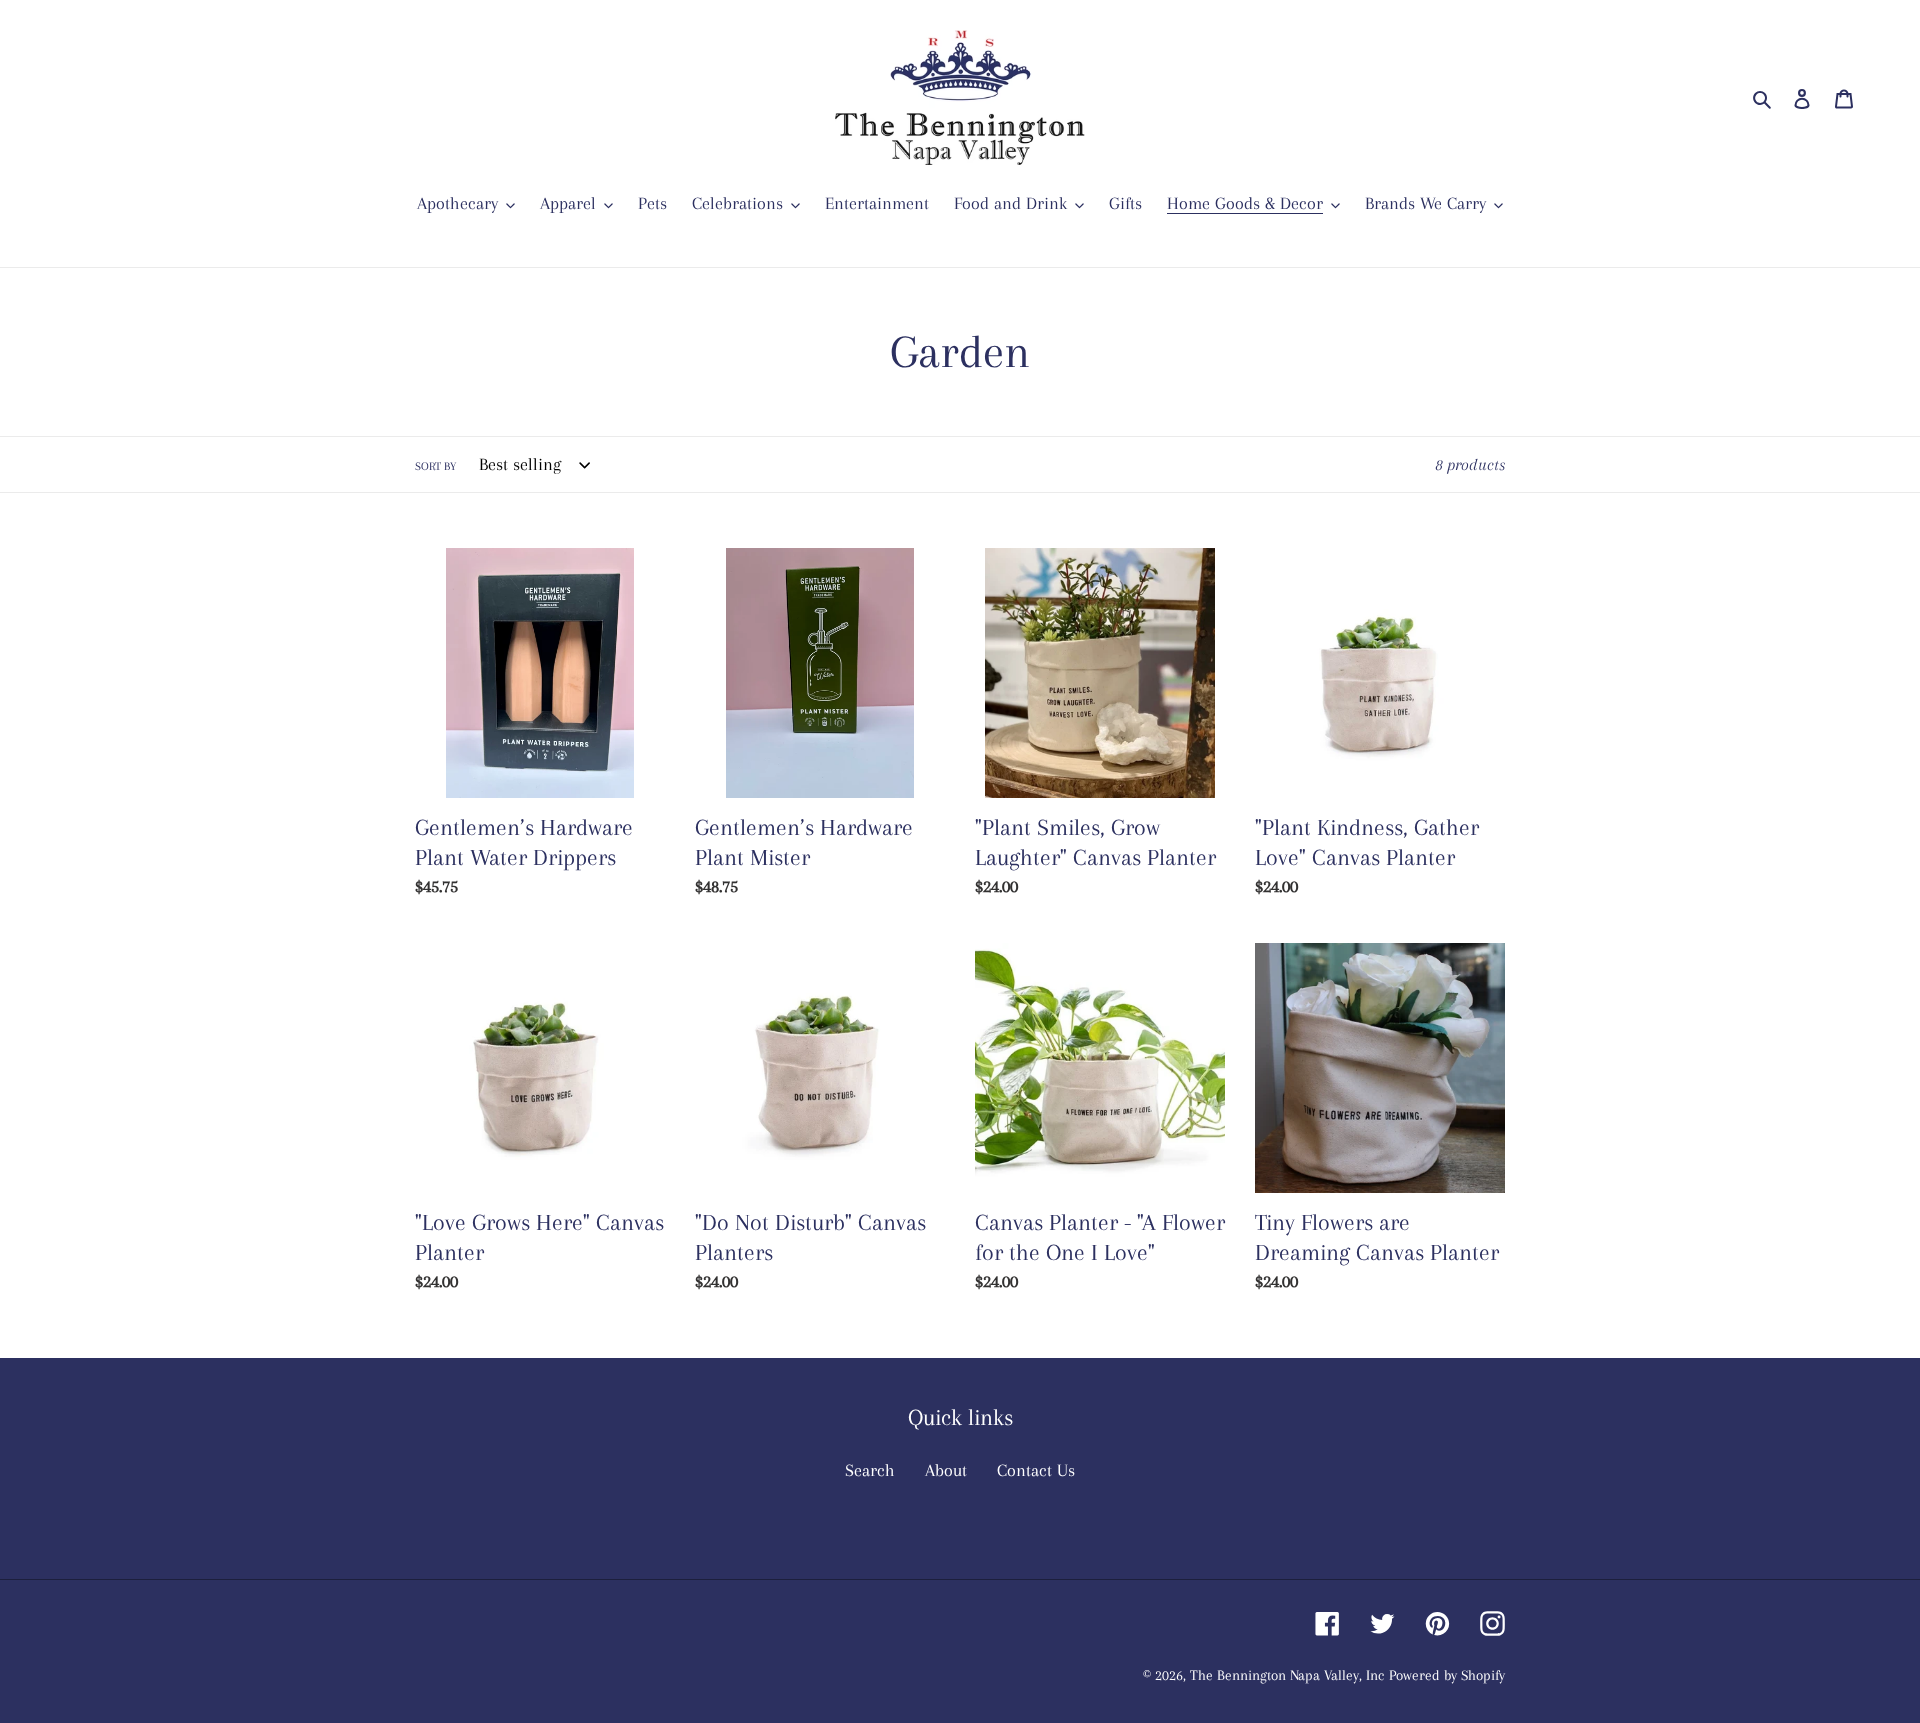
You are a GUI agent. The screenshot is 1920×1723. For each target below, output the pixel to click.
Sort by (435, 466)
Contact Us (1036, 1470)
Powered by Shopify (1447, 1675)
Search (870, 1470)
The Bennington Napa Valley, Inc (1287, 1675)
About (946, 1470)
